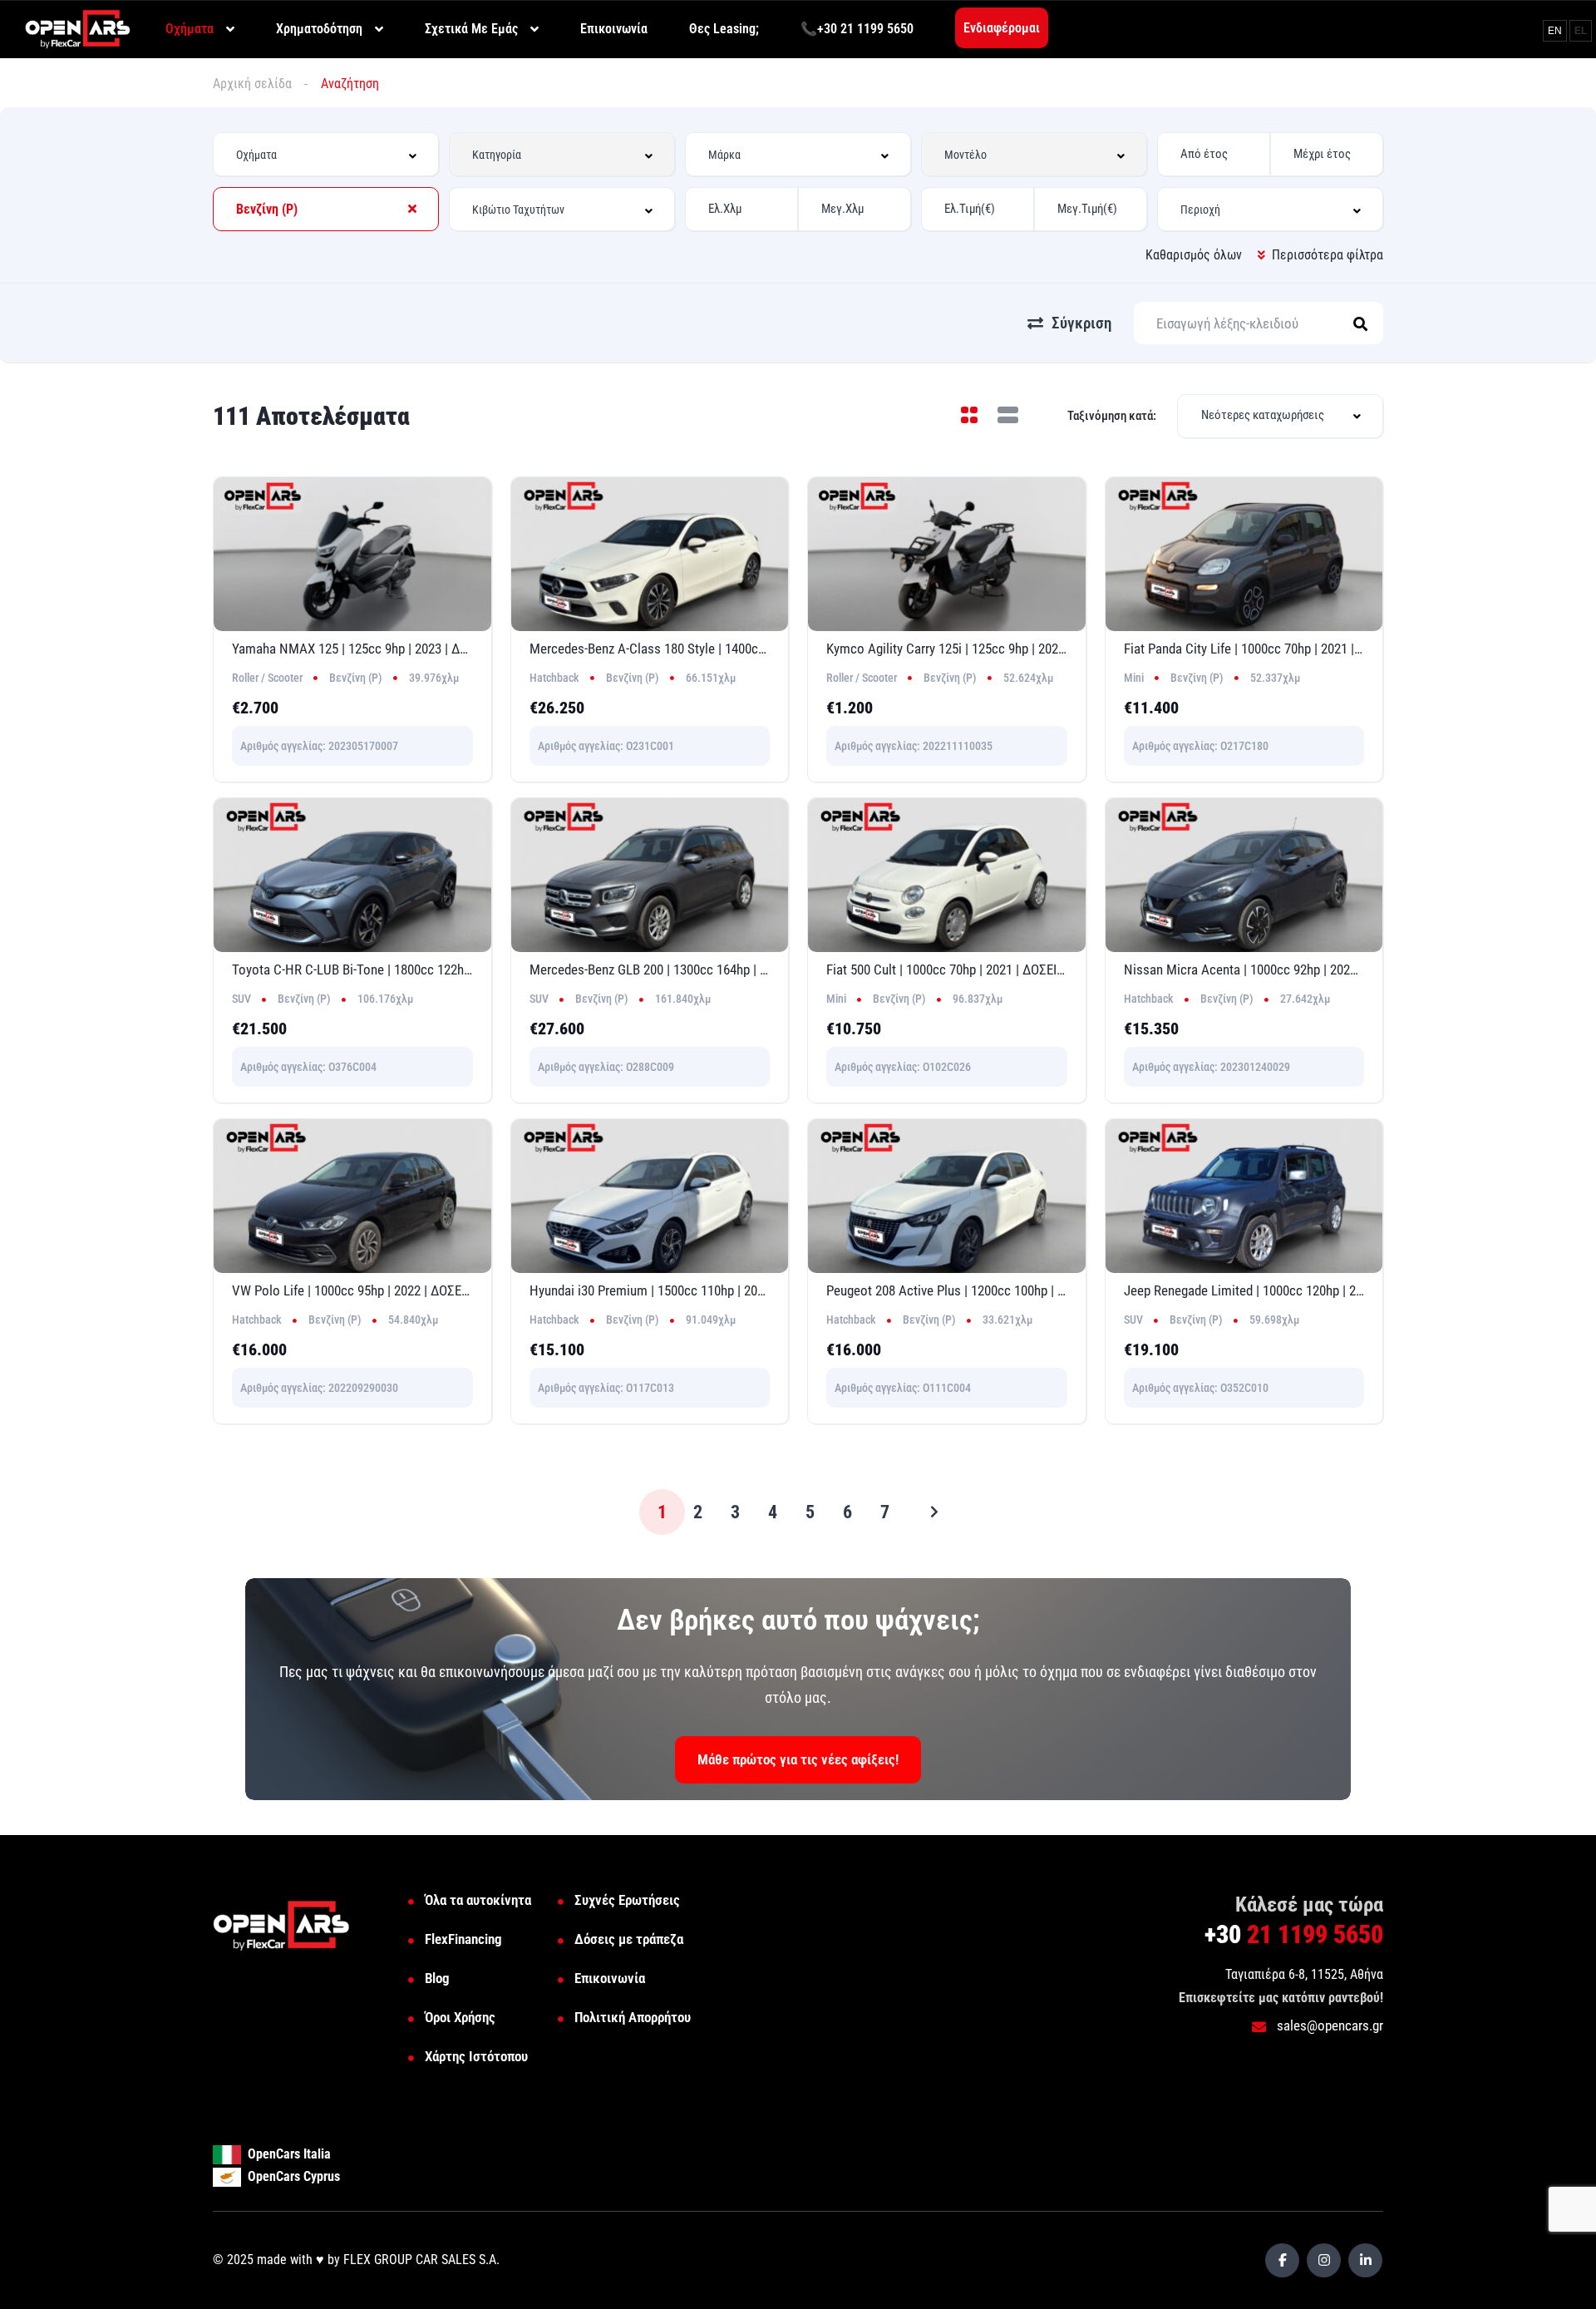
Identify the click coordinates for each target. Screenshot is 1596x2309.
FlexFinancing (463, 1939)
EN (1555, 31)
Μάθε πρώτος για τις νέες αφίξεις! (798, 1759)
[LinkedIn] (1365, 2260)
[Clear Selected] (412, 209)
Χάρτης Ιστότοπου (476, 2056)
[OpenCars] (78, 28)
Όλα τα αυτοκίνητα (478, 1900)
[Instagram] (1324, 2260)
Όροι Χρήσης (460, 2017)
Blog (437, 1978)
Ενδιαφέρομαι (1002, 28)
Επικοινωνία (610, 1978)
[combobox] (326, 154)
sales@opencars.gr (1328, 2025)
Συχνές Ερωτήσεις (627, 1900)
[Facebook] (1282, 2260)
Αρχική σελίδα (252, 84)
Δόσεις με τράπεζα (629, 1939)
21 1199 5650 (1294, 1934)
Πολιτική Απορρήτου (633, 2017)
